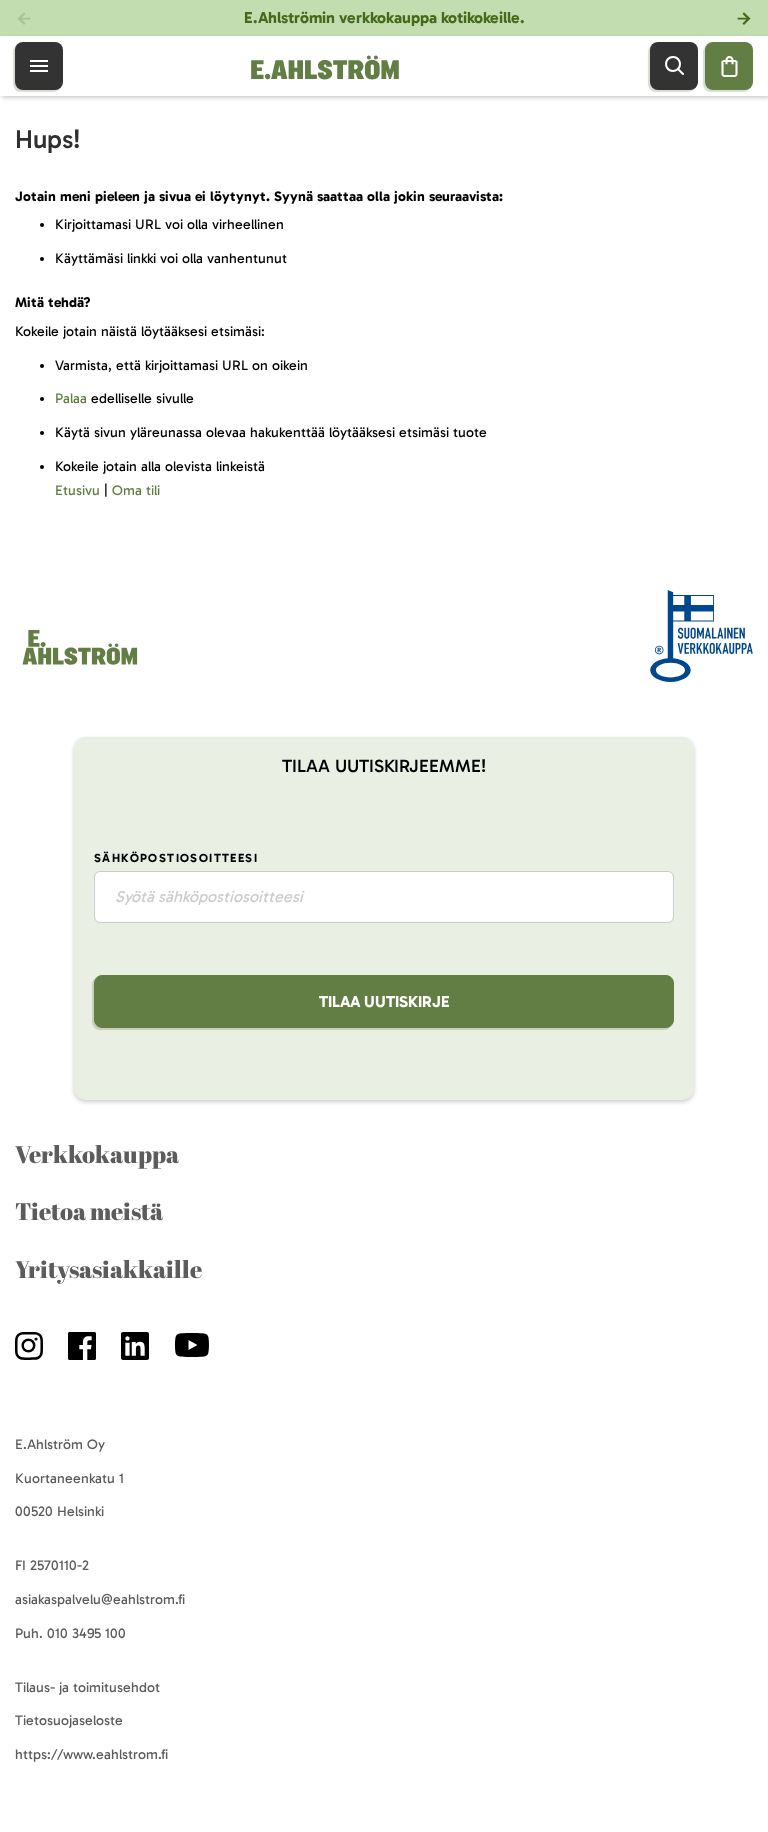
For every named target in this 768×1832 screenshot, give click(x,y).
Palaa (71, 398)
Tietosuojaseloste (69, 1720)
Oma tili (136, 490)
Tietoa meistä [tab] (89, 1211)
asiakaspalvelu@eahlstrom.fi (100, 1599)
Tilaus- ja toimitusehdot (87, 1687)
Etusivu (77, 490)
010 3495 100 (86, 1633)
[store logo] (78, 664)
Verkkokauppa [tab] (97, 1154)
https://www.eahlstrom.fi (91, 1754)
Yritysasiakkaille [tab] (108, 1269)
